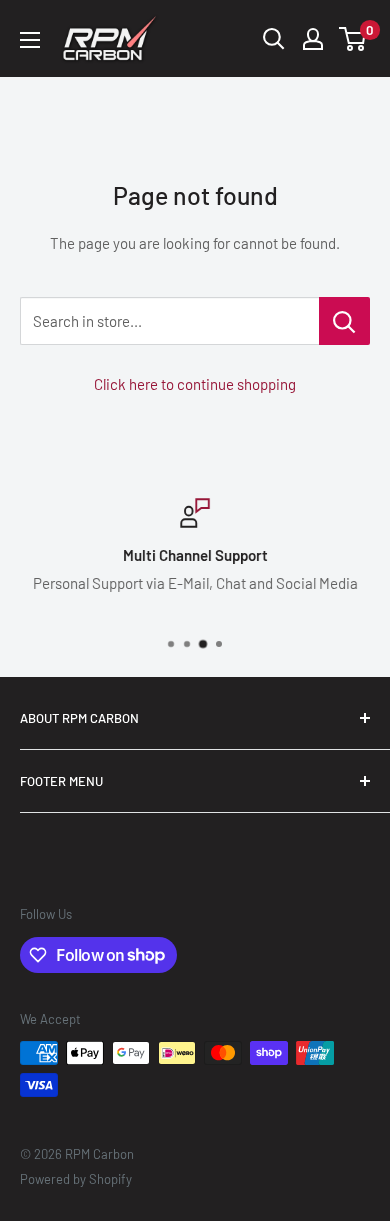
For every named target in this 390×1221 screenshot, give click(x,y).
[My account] (313, 39)
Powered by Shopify (76, 1179)
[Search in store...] (344, 321)
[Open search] (274, 39)
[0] (353, 39)
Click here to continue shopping (195, 384)
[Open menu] (30, 40)
